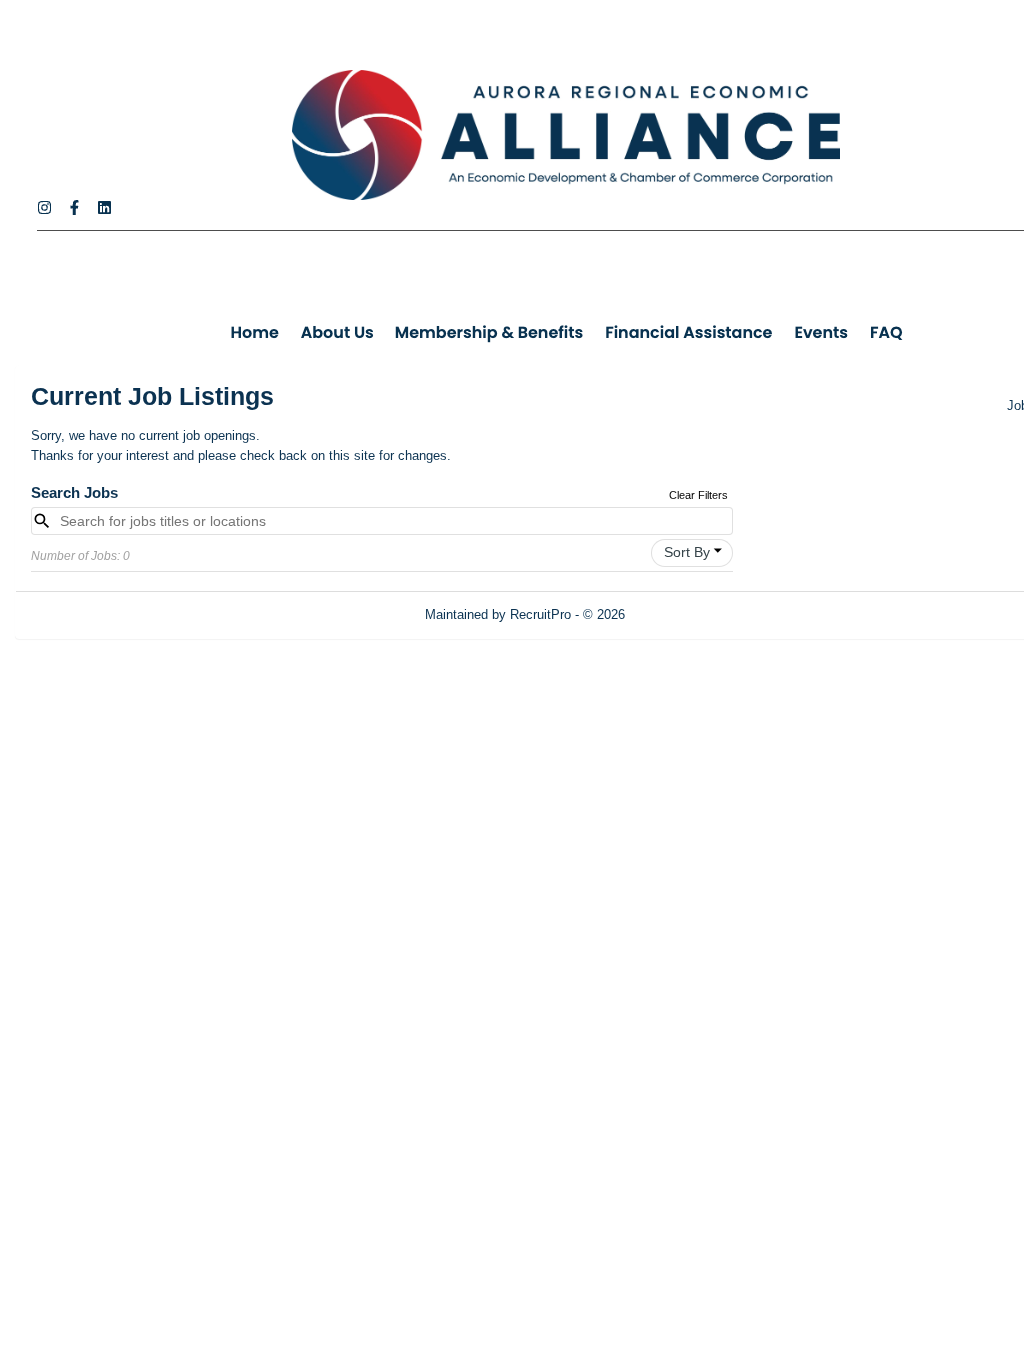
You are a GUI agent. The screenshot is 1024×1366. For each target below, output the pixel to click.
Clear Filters (698, 495)
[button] (692, 553)
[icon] (718, 551)
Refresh (683, 614)
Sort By (687, 552)
